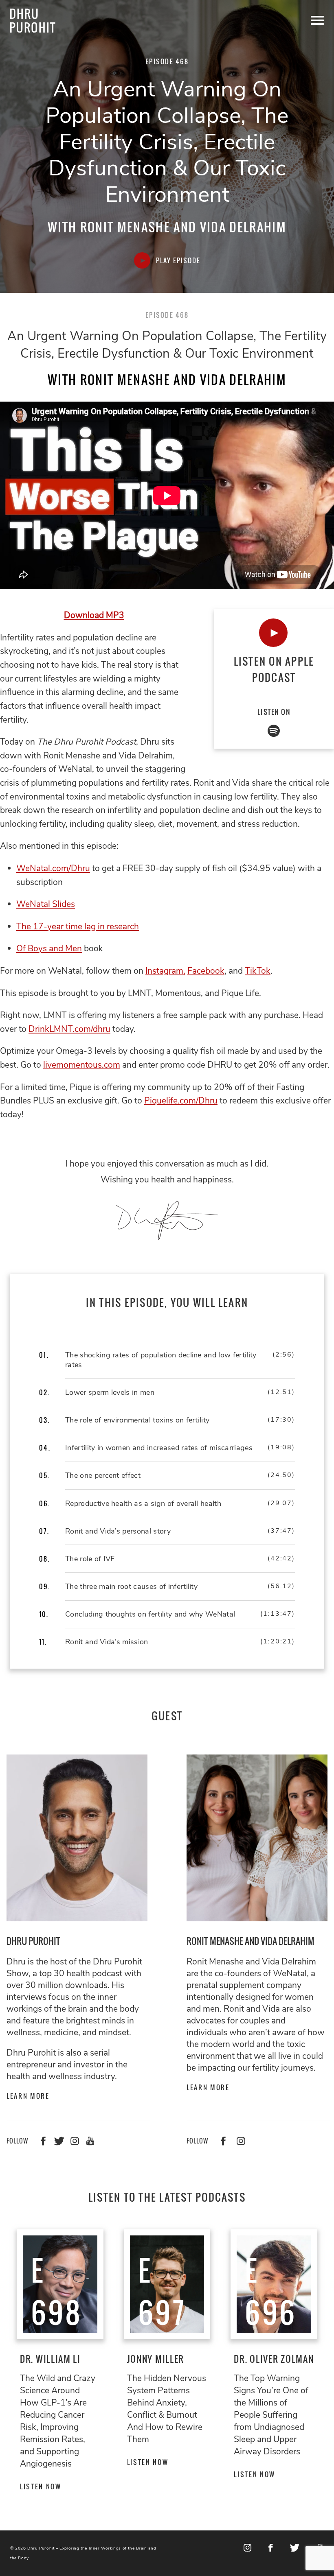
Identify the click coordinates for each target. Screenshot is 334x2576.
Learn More (28, 2096)
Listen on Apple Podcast (274, 669)
